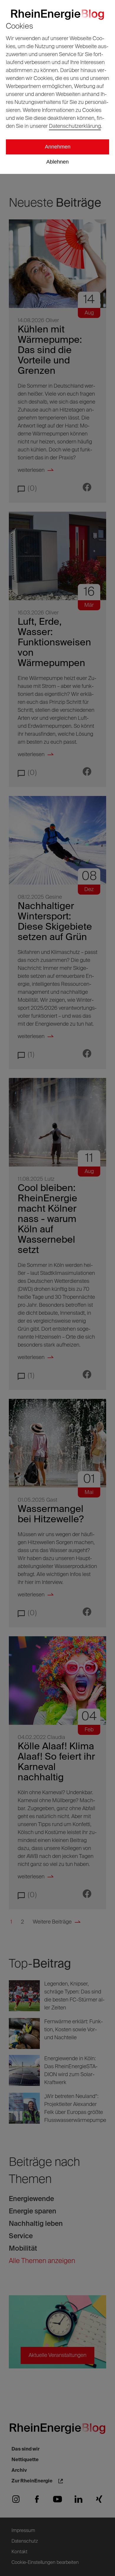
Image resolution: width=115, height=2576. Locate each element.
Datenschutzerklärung (75, 126)
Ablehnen (57, 162)
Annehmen (58, 147)
